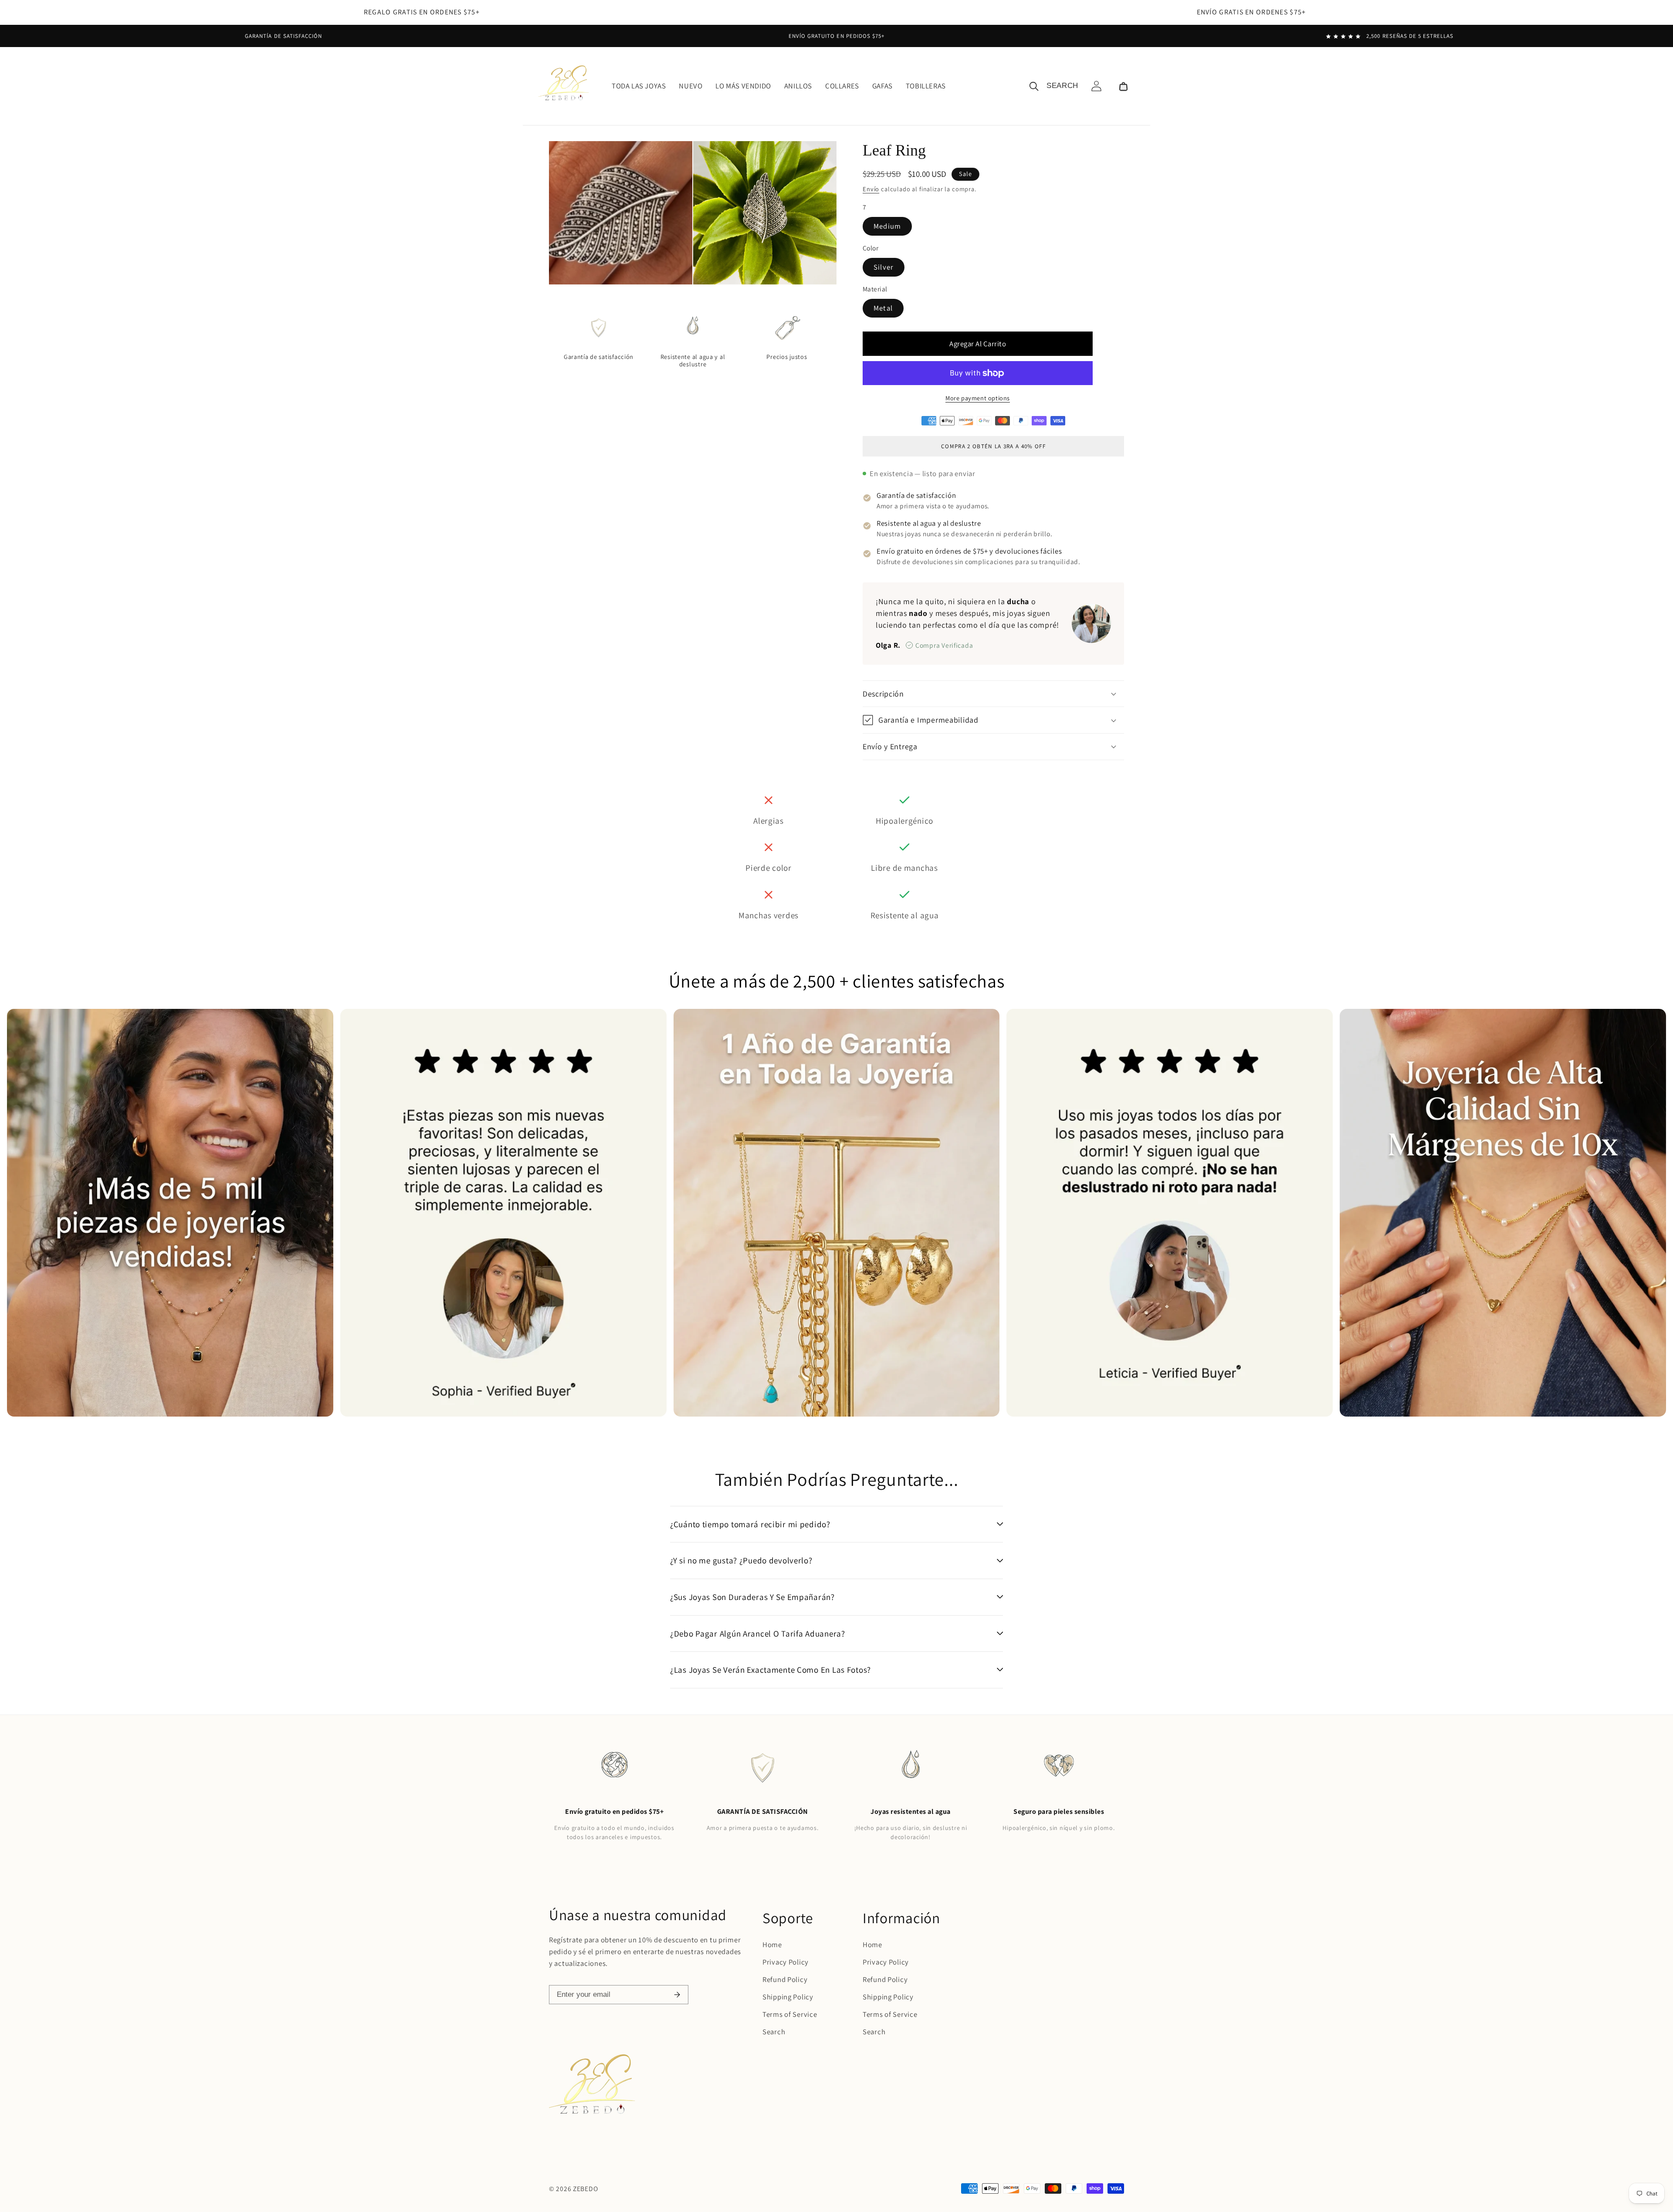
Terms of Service (790, 2014)
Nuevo (691, 86)
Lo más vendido (743, 86)
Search (774, 2032)
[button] (1123, 86)
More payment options (978, 398)
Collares (842, 86)
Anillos (798, 86)
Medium (887, 226)
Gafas (882, 86)
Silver (884, 267)
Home (772, 1945)
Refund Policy (785, 1979)
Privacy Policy (786, 1962)
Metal (883, 308)
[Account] (1096, 86)
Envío (871, 189)
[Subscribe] (677, 1995)
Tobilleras (926, 86)
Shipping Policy (788, 1997)
